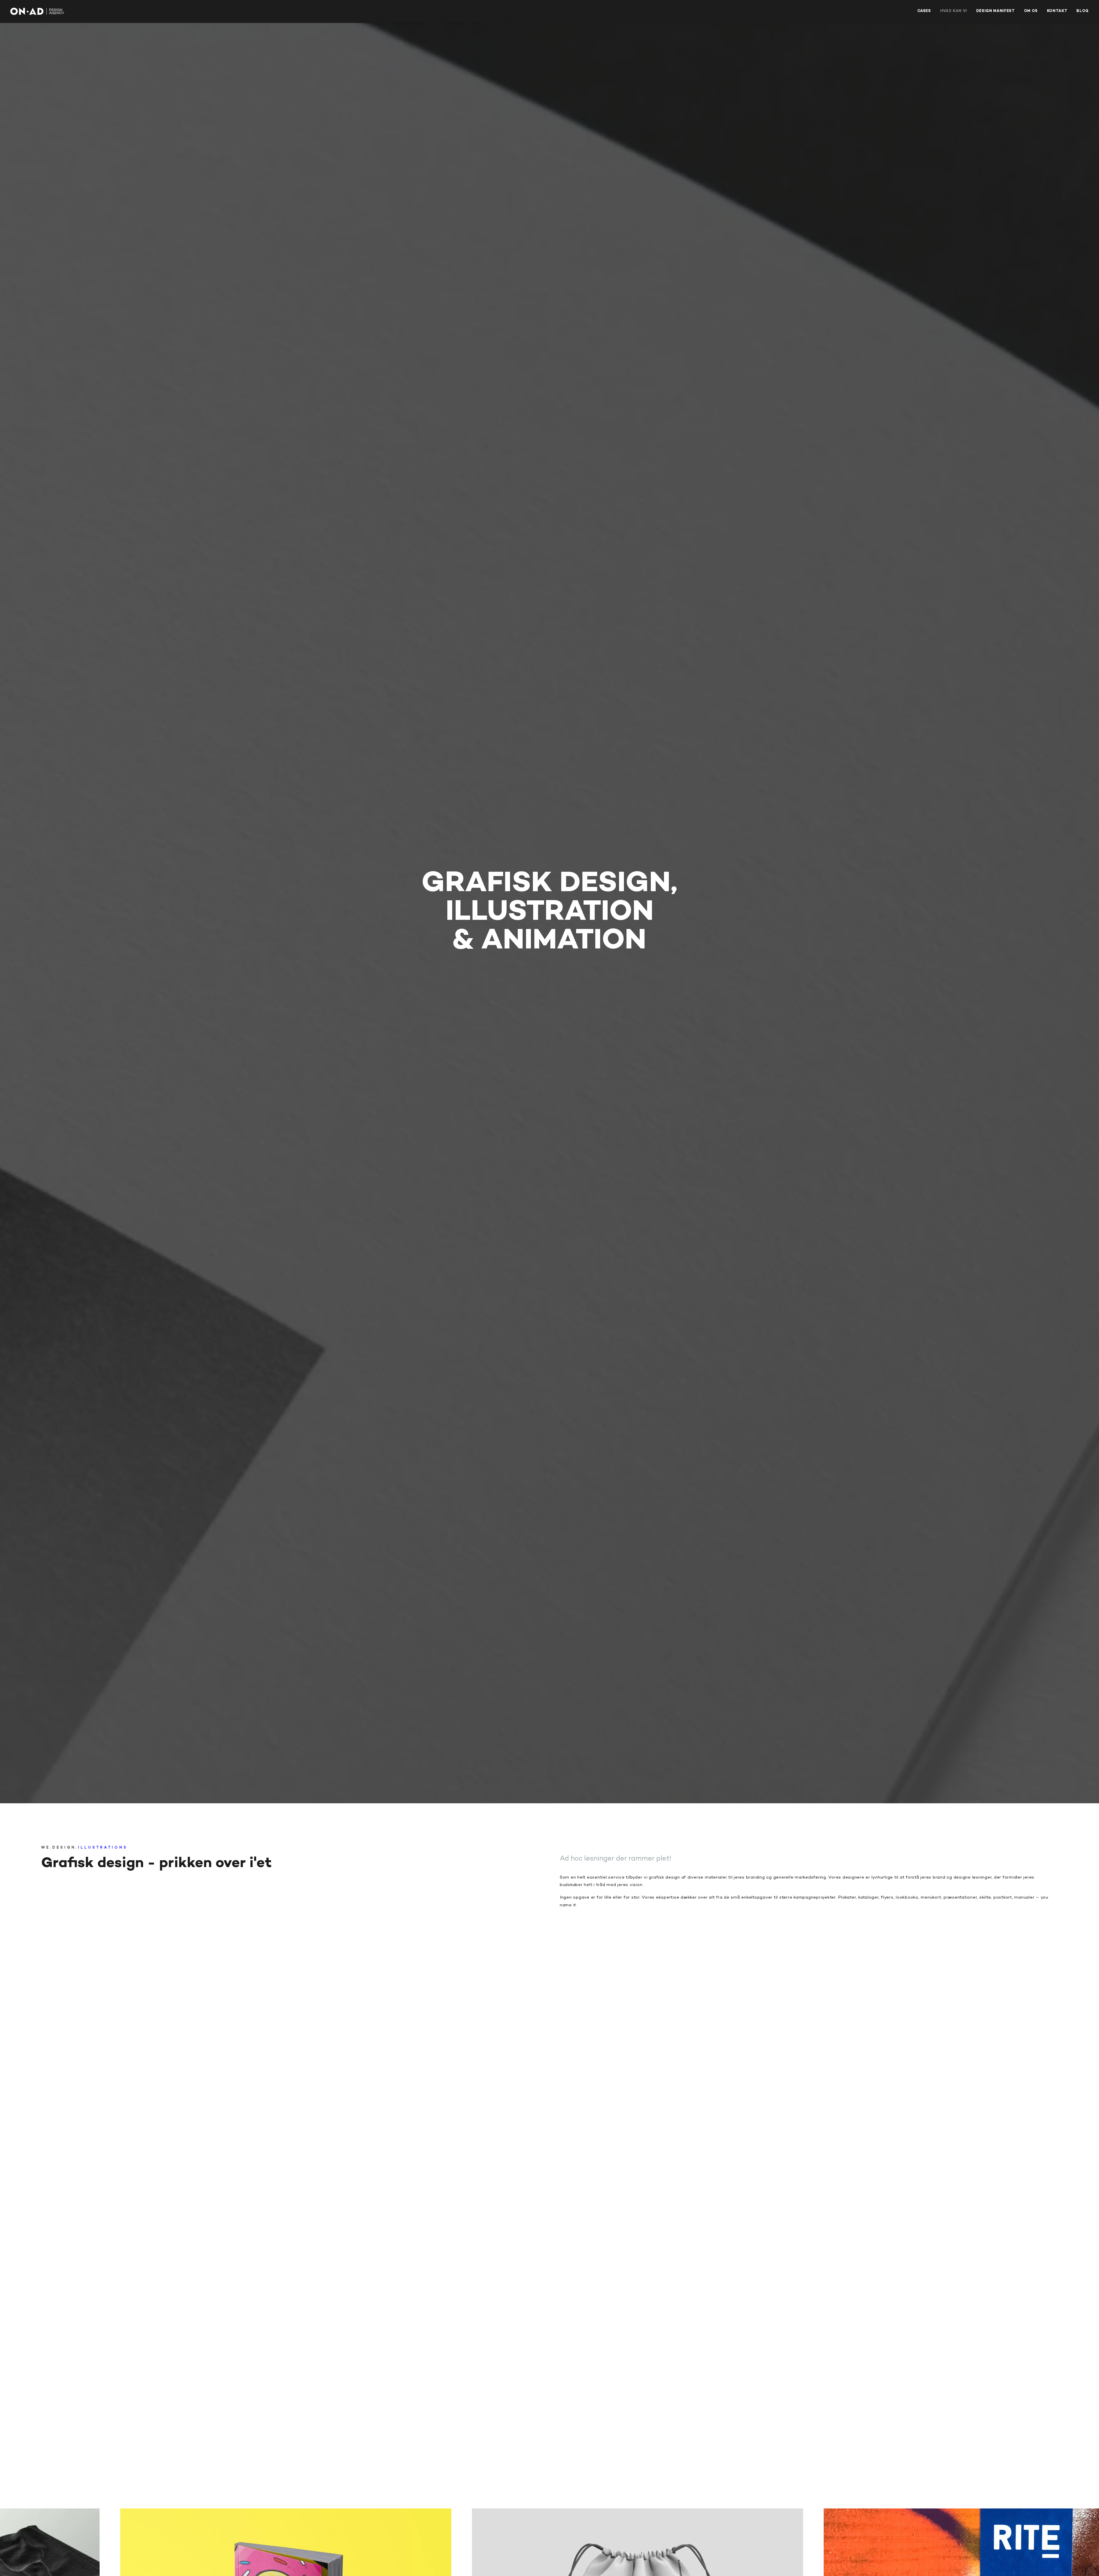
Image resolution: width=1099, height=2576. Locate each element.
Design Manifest (996, 11)
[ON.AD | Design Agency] (37, 11)
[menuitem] (926, 11)
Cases (924, 11)
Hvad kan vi (954, 11)
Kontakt (1057, 11)
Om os (1031, 11)
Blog (1083, 11)
